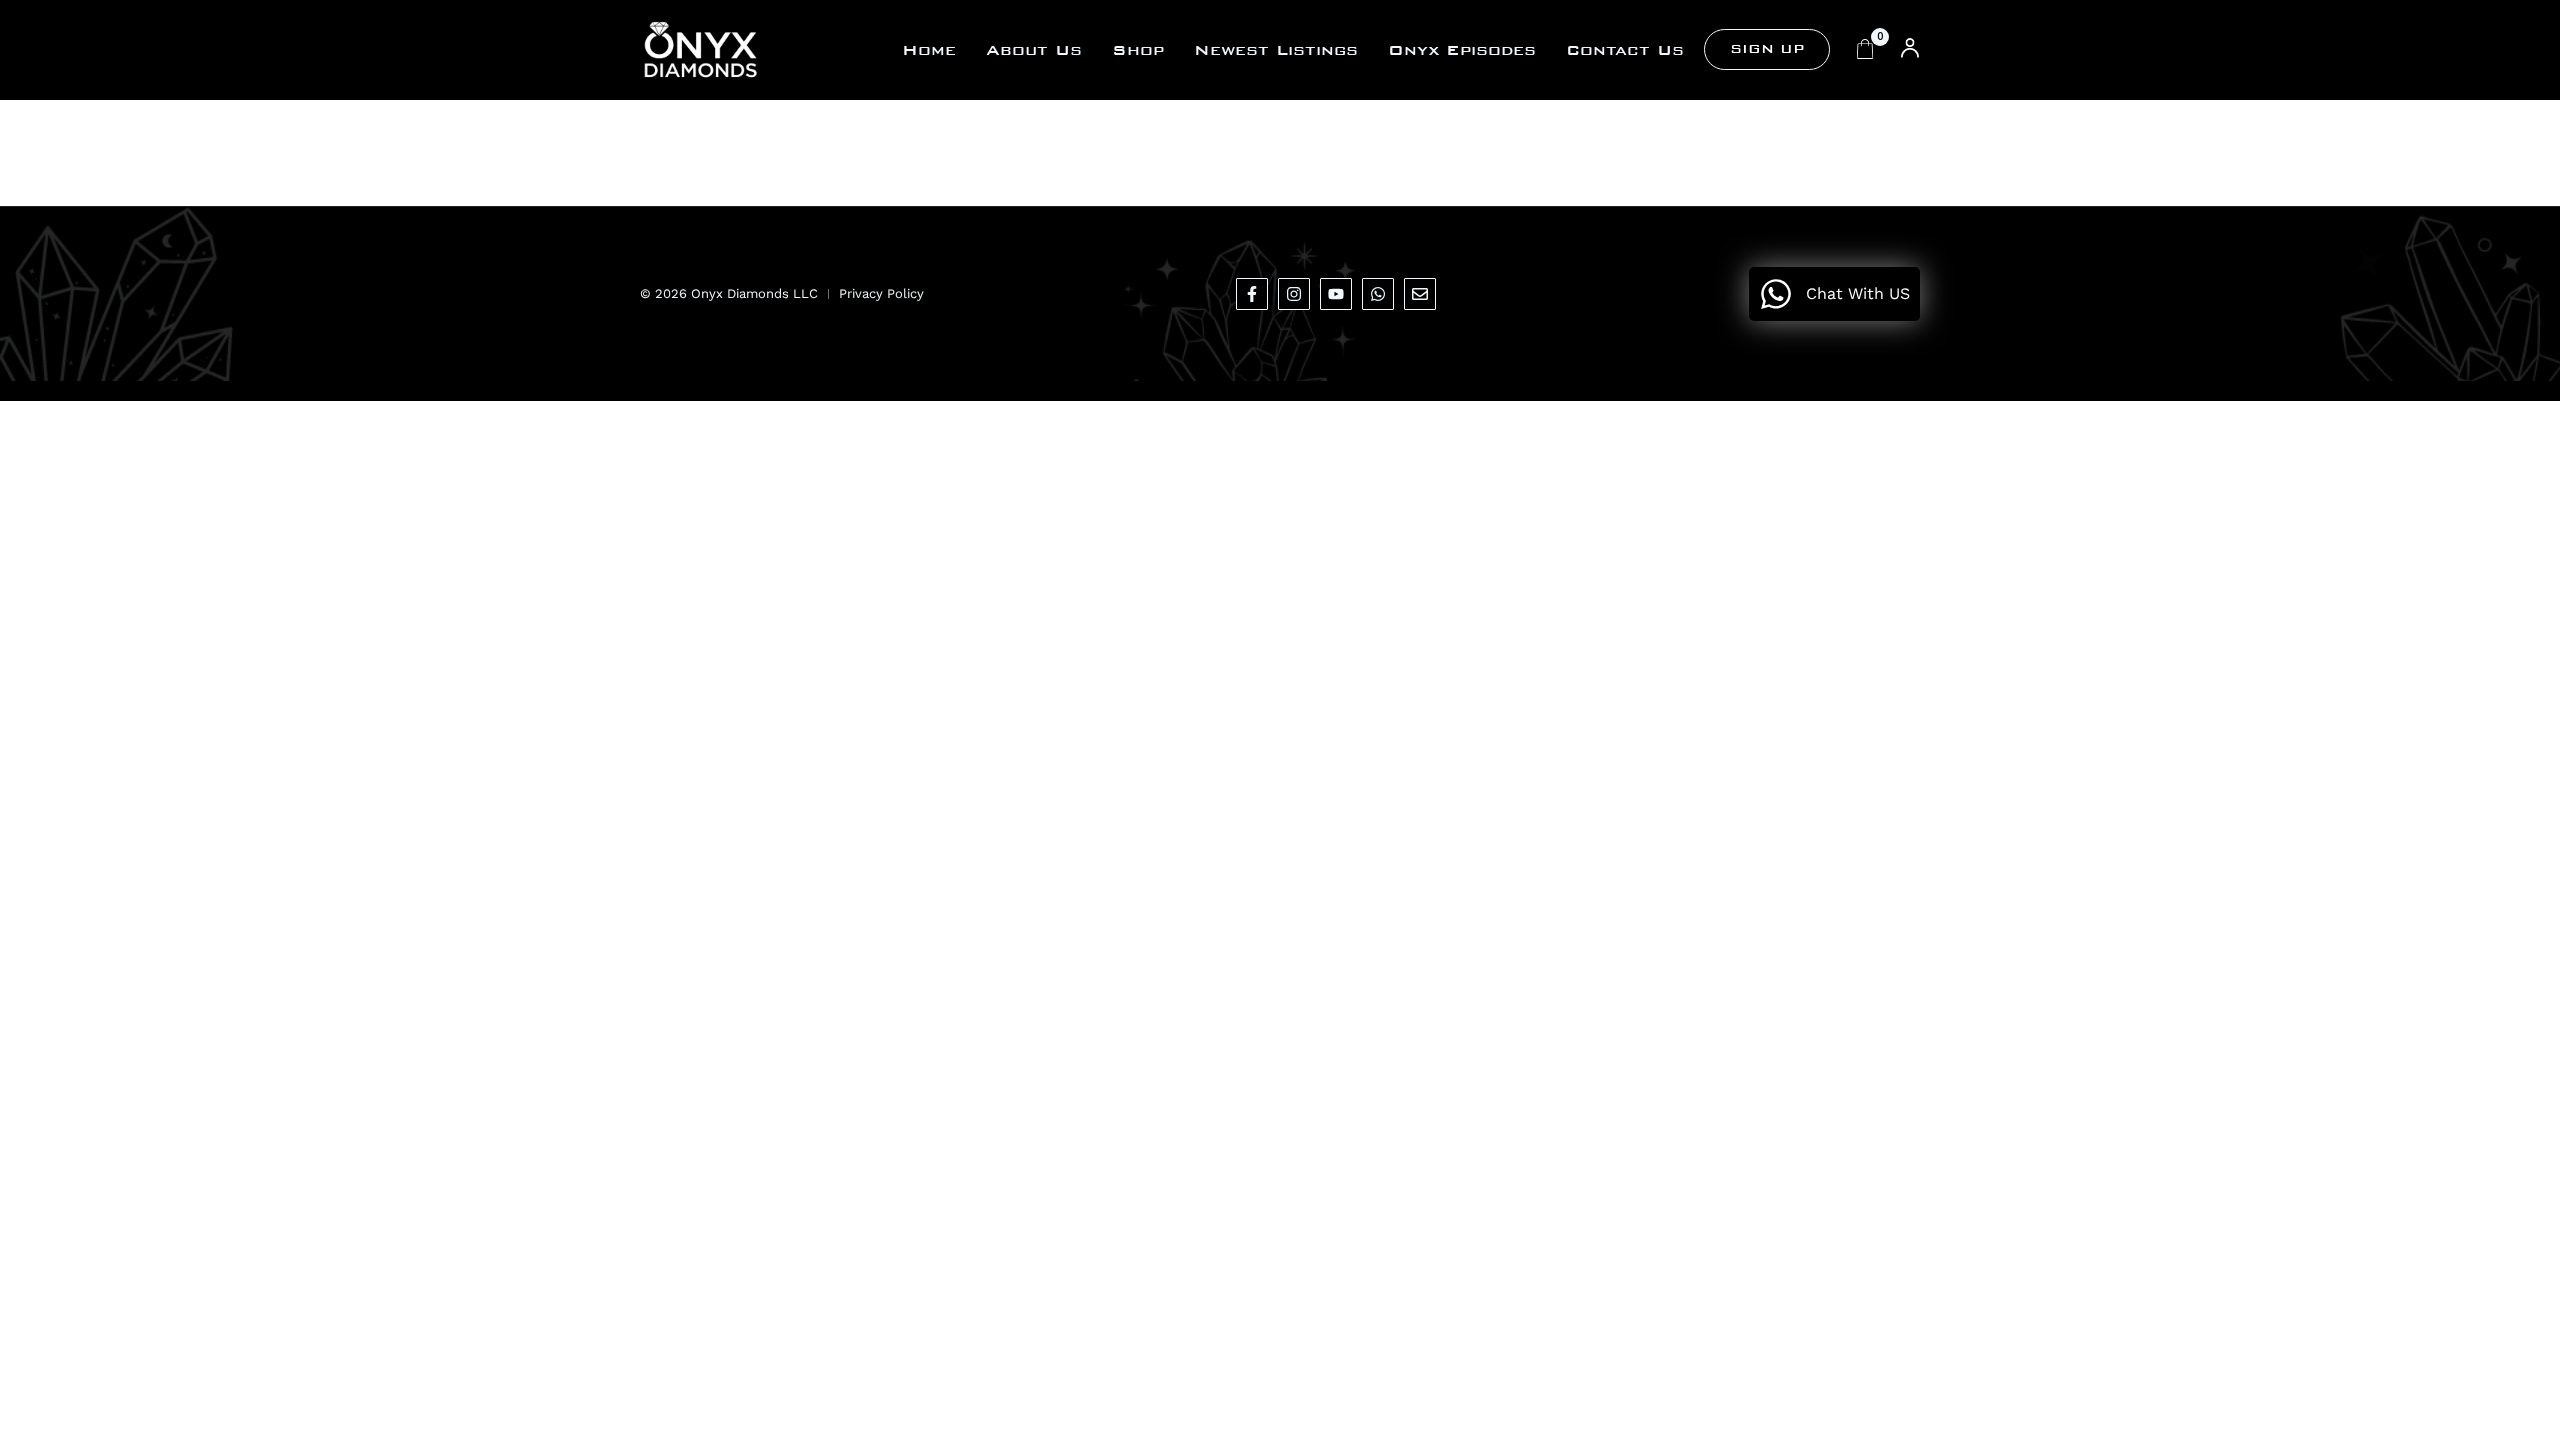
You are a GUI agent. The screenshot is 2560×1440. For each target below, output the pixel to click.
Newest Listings (1276, 49)
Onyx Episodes (1462, 49)
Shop (1138, 49)
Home (929, 49)
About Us (1034, 49)
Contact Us (1625, 49)
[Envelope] (1420, 294)
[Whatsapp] (1378, 294)
